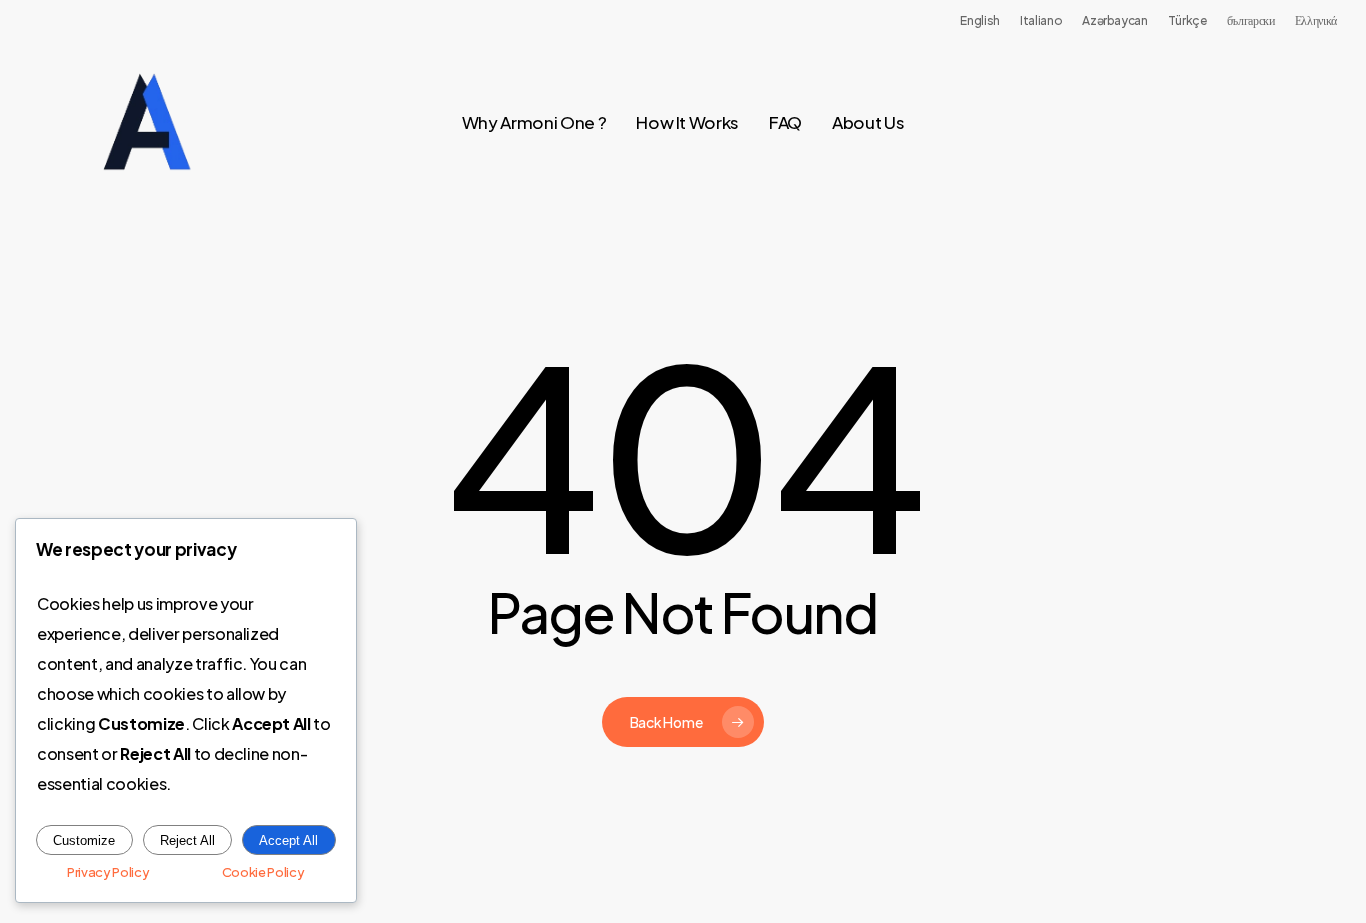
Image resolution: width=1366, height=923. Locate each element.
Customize (84, 840)
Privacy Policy (108, 872)
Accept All (288, 840)
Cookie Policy (263, 872)
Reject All (187, 840)
